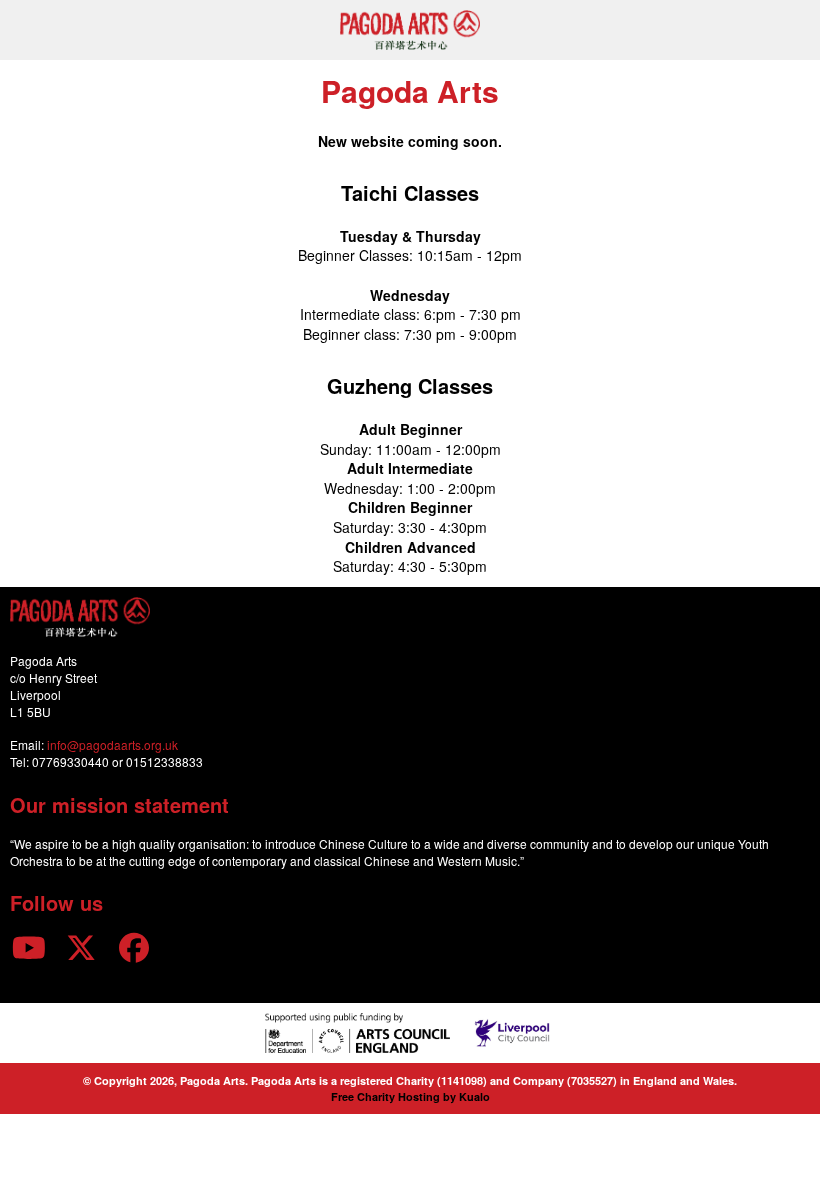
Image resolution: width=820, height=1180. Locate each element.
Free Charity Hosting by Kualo (410, 1096)
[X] (82, 946)
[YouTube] (29, 946)
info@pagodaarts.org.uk (112, 744)
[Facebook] (134, 946)
